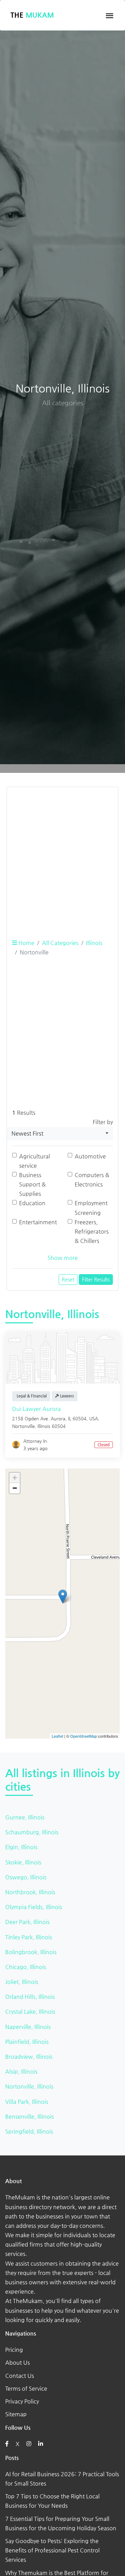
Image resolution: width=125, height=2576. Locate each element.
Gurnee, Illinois (25, 1817)
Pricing (14, 2350)
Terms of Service (26, 2388)
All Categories (60, 943)
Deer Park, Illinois (27, 1922)
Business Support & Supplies (32, 1184)
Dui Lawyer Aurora (36, 1409)
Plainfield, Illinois (27, 2042)
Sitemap (16, 2414)
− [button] (15, 1488)
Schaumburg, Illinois (32, 1832)
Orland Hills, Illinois (30, 1997)
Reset (68, 1279)
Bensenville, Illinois (30, 2116)
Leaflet (57, 1736)
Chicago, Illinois (26, 1967)
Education (32, 1203)
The (32, 15)
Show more (63, 1258)
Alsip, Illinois (21, 2071)
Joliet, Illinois (22, 1982)
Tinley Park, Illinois (29, 1937)
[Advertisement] (62, 855)
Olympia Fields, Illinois (34, 1907)
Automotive (90, 1156)
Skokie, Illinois (23, 1862)
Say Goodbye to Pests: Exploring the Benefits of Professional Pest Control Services (52, 2550)
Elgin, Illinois (21, 1847)
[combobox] (60, 1133)
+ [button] (15, 1478)
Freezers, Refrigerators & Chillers (92, 1231)
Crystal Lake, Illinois (30, 2012)
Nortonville (23, 1426)
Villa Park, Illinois (27, 2102)
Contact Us (20, 2376)
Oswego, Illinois (26, 1877)
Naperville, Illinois (28, 2027)
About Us (18, 2362)
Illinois (94, 943)
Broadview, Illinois (29, 2057)
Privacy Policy (22, 2401)
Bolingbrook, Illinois (31, 1952)
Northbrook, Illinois (30, 1892)
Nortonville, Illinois (29, 2086)
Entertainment (38, 1222)
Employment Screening (91, 1208)
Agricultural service (35, 1161)
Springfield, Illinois (29, 2131)
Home (26, 943)
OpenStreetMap (84, 1736)
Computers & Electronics (92, 1180)
